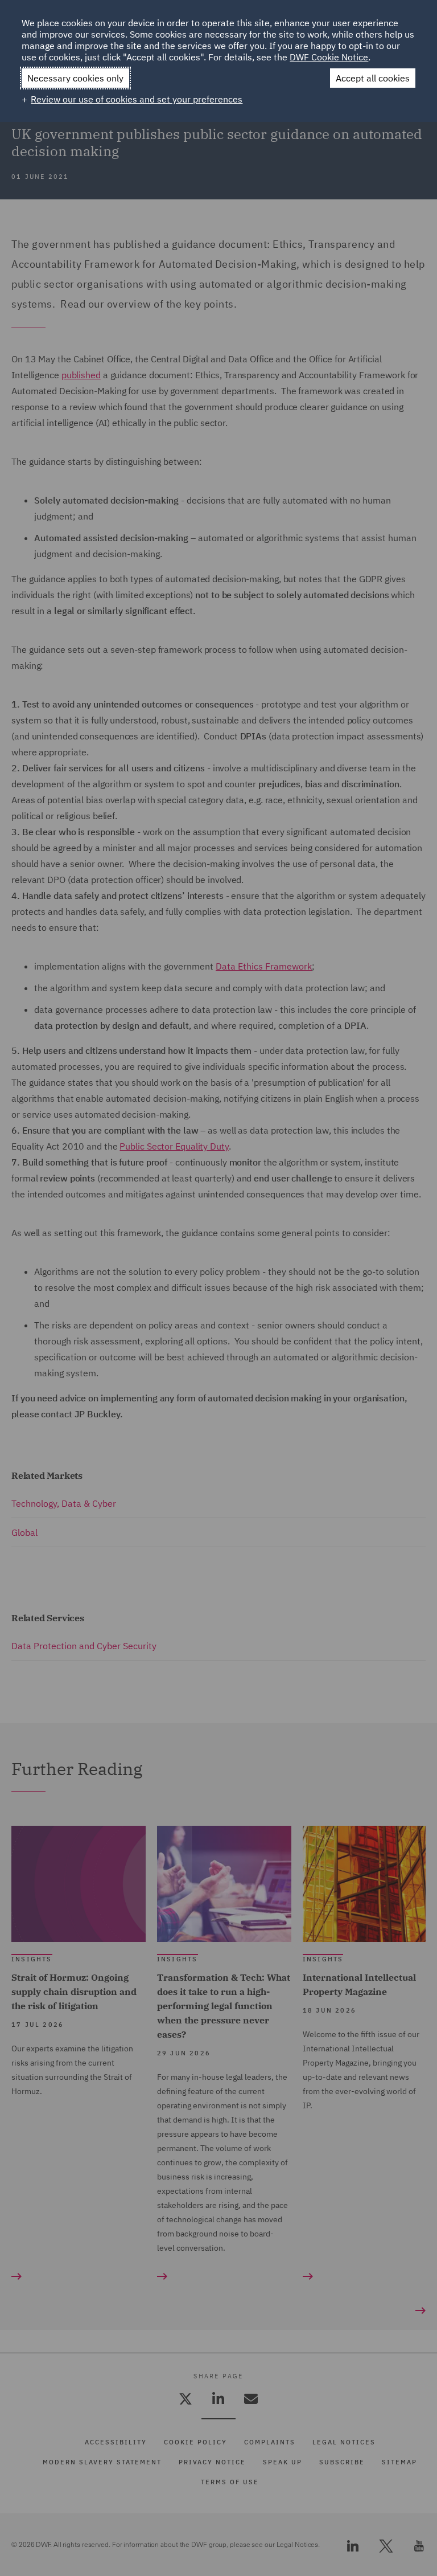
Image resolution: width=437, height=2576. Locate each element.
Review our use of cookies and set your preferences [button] (137, 99)
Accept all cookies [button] (373, 78)
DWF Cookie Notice (329, 57)
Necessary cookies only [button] (75, 78)
